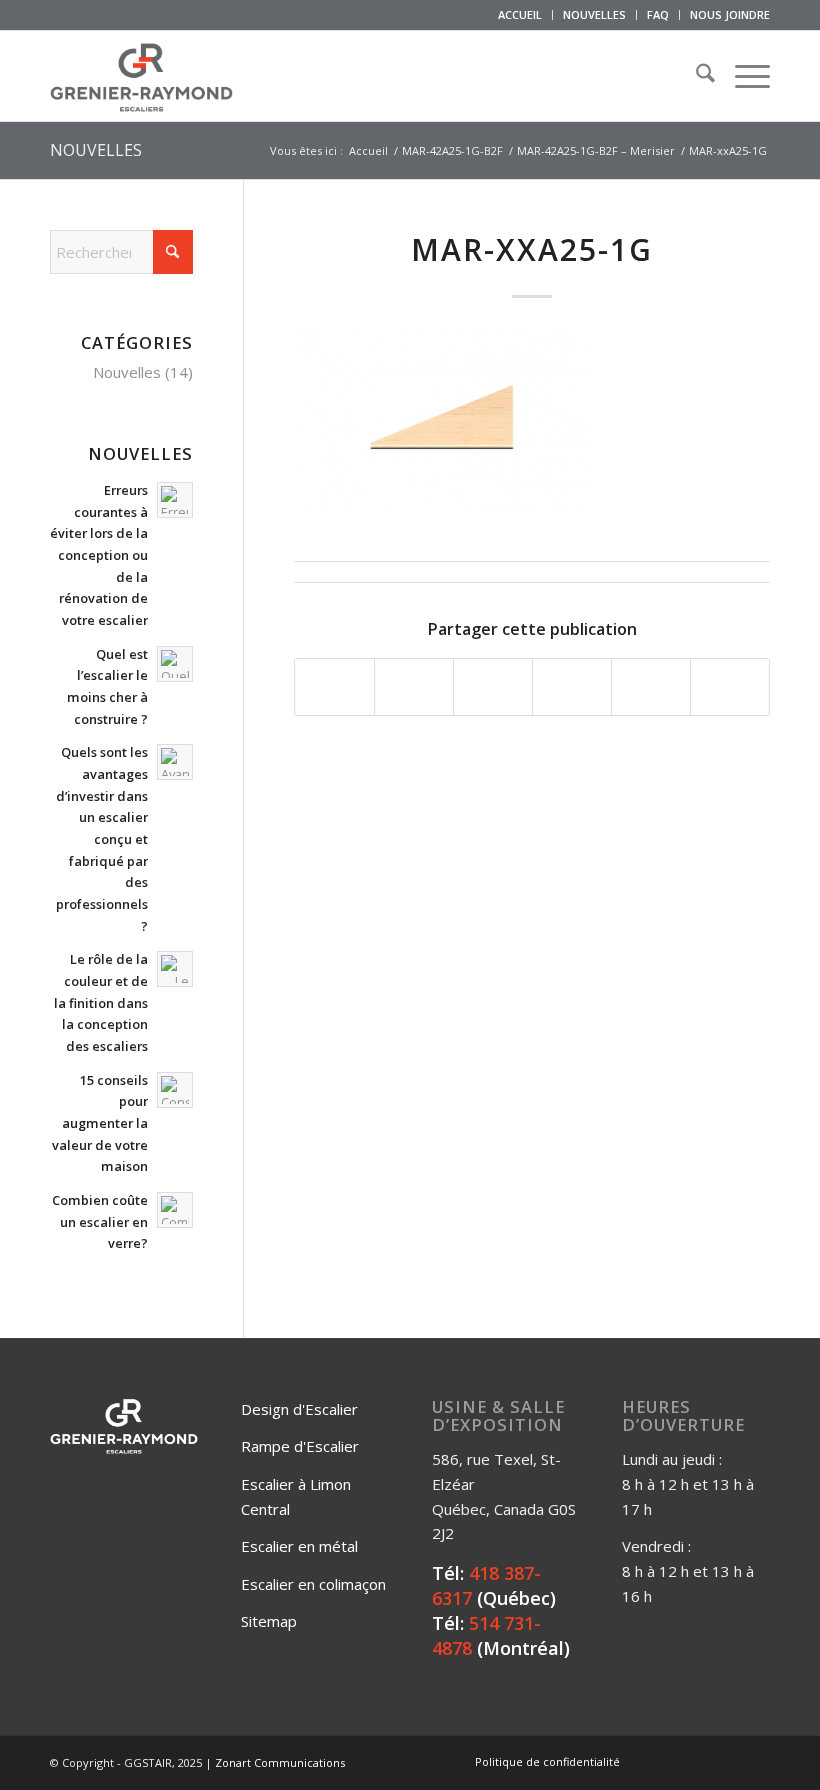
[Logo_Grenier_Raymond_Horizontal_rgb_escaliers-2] (141, 76)
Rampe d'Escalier (300, 1446)
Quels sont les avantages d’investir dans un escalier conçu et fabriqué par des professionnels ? (102, 838)
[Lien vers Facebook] (665, 1761)
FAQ (658, 14)
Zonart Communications (280, 1762)
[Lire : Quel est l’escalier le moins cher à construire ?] (175, 664)
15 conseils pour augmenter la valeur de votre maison (100, 1123)
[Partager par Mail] (730, 687)
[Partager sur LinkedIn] (651, 687)
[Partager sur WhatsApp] (493, 687)
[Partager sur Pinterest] (572, 687)
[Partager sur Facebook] (334, 687)
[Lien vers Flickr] (695, 1761)
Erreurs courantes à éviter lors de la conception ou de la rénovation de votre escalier (99, 555)
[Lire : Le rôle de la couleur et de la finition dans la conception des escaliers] (175, 969)
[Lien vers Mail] (755, 1761)
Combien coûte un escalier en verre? (100, 1221)
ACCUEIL (520, 14)
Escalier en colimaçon (313, 1584)
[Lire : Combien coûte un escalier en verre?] (175, 1210)
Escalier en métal (299, 1546)
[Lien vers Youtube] (725, 1761)
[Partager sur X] (414, 687)
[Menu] (742, 76)
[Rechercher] (695, 76)
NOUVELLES (594, 14)
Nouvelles (127, 372)
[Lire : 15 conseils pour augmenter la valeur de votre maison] (175, 1090)
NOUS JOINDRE (730, 14)
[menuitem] (520, 15)
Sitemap (269, 1621)
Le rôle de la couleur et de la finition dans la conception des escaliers (101, 1002)
